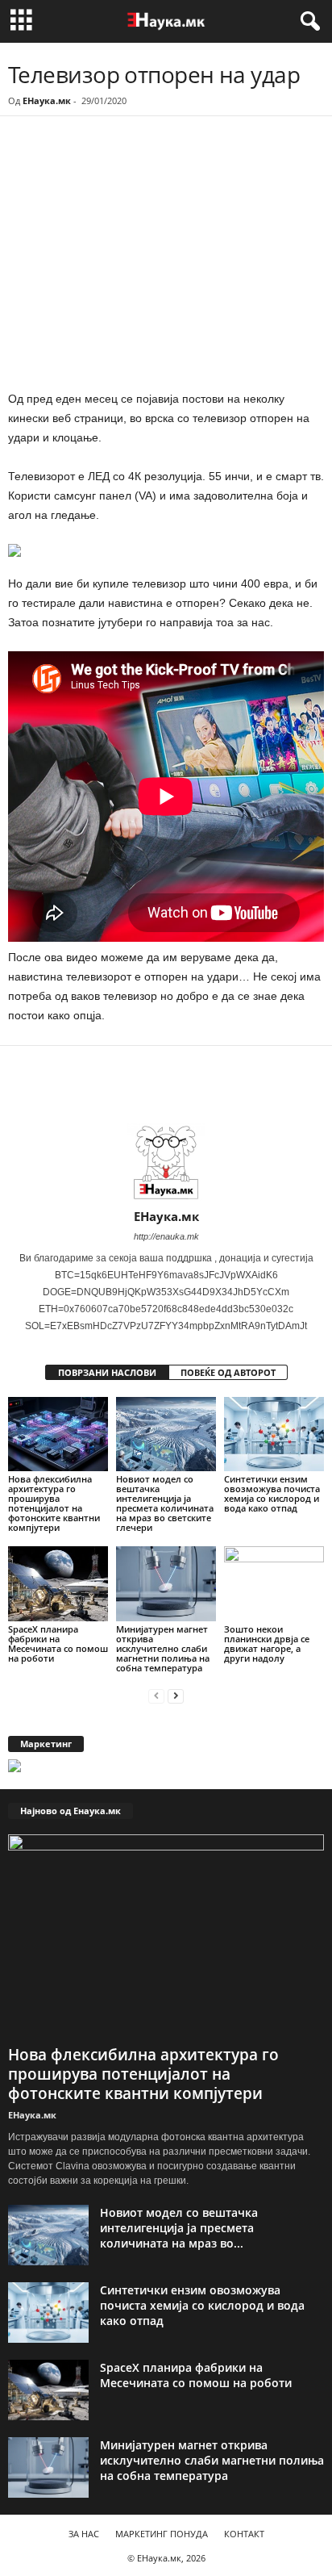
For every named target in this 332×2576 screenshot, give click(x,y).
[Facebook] (119, 161)
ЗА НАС (84, 2534)
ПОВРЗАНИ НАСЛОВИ (107, 1372)
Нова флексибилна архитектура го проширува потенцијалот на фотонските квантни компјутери (54, 1503)
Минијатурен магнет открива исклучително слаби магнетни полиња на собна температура (163, 1648)
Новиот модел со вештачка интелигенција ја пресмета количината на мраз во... (179, 2228)
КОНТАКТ (244, 2534)
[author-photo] (166, 1162)
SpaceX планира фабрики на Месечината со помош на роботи (58, 1643)
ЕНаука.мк (47, 100)
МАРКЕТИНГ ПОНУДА (162, 2534)
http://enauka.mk (166, 1236)
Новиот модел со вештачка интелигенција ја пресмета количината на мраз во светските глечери (165, 1503)
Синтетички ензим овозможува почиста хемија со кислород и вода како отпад (272, 1493)
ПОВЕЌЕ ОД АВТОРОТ (228, 1372)
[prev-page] (156, 1695)
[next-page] (176, 1695)
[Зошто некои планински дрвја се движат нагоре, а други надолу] (274, 1584)
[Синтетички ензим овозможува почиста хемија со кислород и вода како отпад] (274, 1434)
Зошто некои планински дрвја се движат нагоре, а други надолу (267, 1643)
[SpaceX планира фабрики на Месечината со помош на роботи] (58, 1584)
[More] (157, 161)
